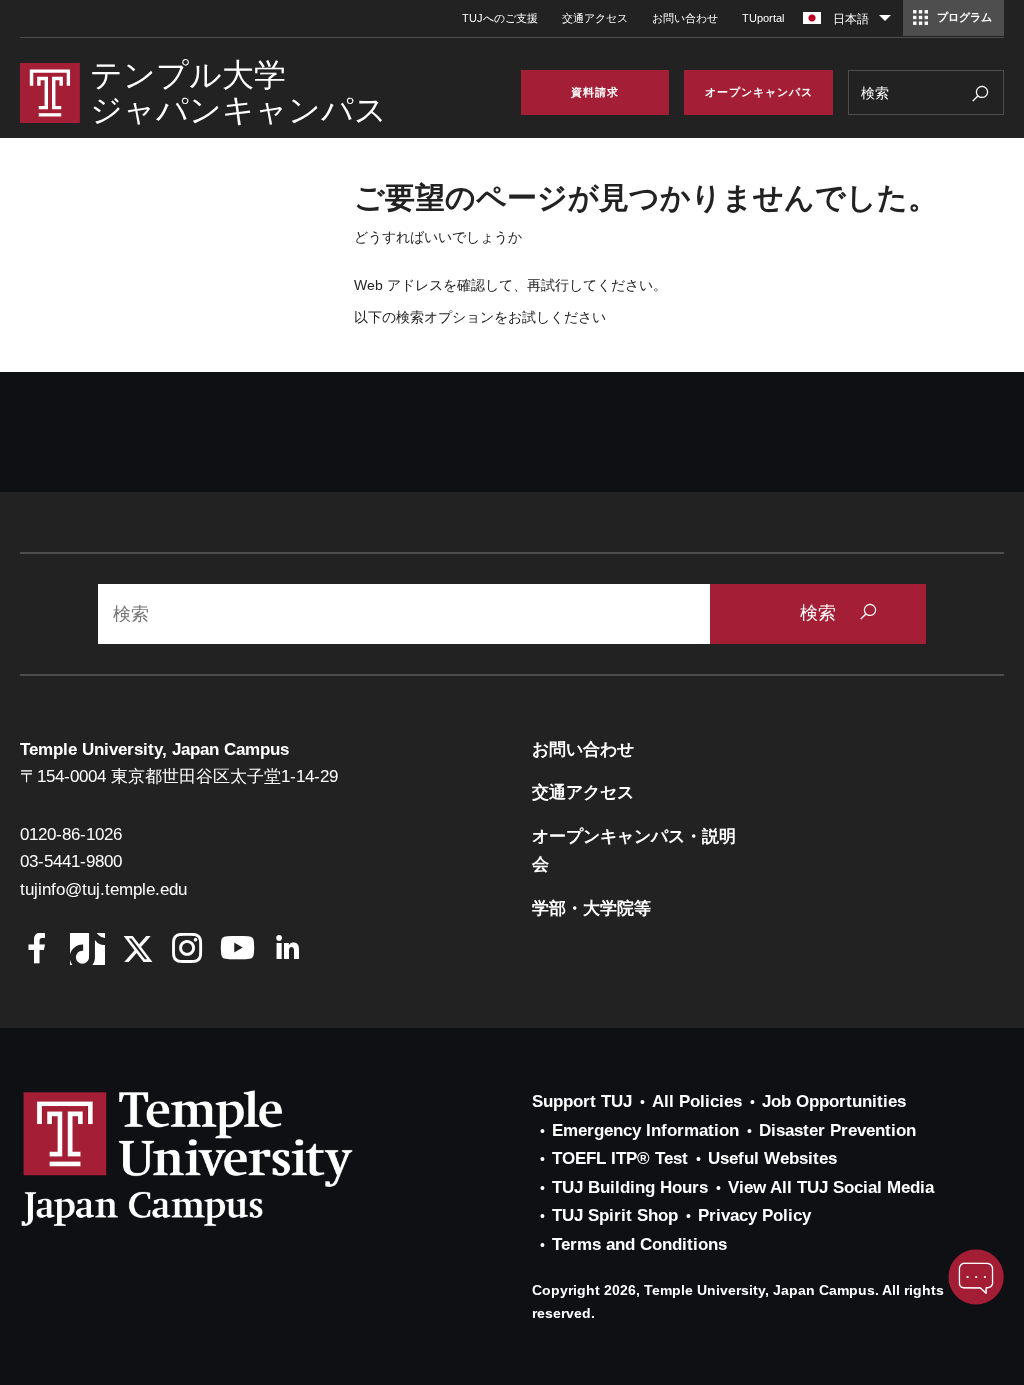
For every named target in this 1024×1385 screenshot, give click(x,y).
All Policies (697, 1101)
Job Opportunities (834, 1101)
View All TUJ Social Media (831, 1187)
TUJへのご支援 (500, 18)
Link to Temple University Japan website (220, 1158)
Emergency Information (645, 1130)
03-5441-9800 (71, 861)
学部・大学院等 (591, 908)
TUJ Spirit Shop (615, 1215)
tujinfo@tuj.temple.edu (103, 889)
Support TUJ (582, 1101)
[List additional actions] (885, 23)
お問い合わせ (685, 18)
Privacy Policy (754, 1215)
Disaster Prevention (837, 1130)
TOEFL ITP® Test (620, 1158)
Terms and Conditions (639, 1244)
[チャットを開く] (976, 1277)
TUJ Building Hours (630, 1187)
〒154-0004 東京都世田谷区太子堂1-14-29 (179, 776)
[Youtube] (237, 950)
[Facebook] (37, 950)
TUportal (763, 18)
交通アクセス (595, 18)
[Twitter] (137, 950)
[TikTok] (87, 950)
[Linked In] (287, 950)
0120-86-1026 (71, 834)
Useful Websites (772, 1158)
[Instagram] (187, 950)
